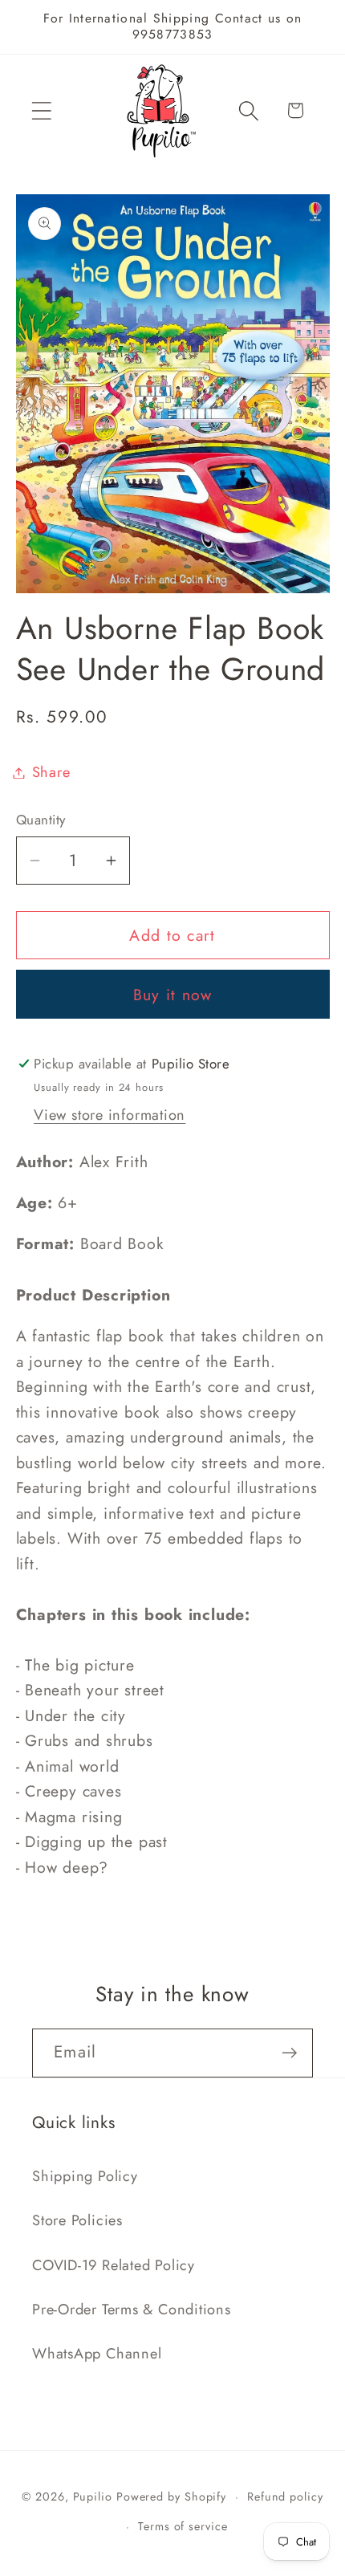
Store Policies (77, 2220)
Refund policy (285, 2497)
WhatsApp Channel (97, 2354)
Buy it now (173, 995)
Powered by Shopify (171, 2497)
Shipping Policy (85, 2176)
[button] (41, 110)
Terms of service (183, 2526)
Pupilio (93, 2497)
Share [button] (51, 772)
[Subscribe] (289, 2053)
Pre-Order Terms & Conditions (132, 2309)
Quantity (41, 820)
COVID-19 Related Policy (114, 2265)
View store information (110, 1115)
